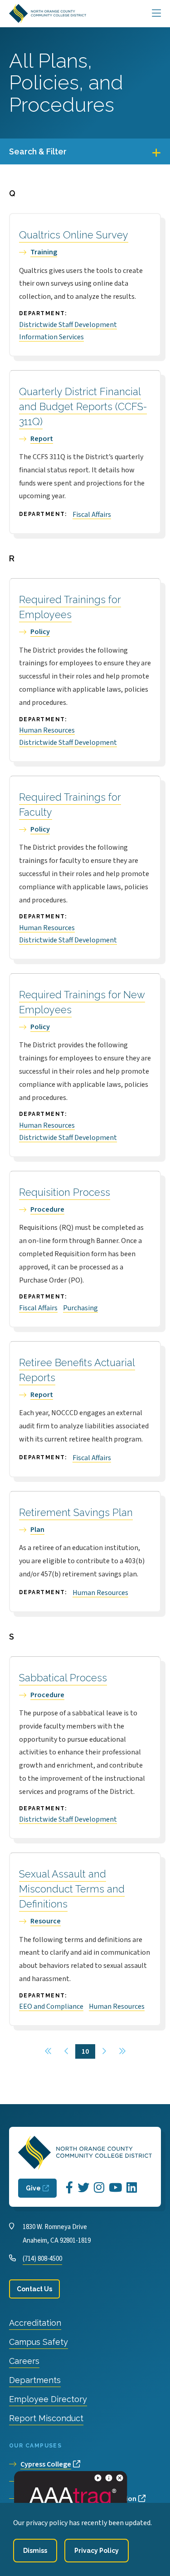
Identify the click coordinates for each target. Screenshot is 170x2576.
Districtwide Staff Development (68, 325)
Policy (40, 632)
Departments (35, 2380)
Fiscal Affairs (92, 515)
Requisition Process (65, 1192)
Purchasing (80, 1308)
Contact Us (34, 2289)
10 (88, 2051)
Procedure (47, 1209)
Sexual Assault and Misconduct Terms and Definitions (72, 1889)
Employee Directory (48, 2399)
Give (33, 2188)
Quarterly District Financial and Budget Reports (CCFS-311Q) (83, 406)
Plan (37, 1530)
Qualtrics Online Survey (74, 235)
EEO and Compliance (51, 2006)
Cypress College (46, 2464)
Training (44, 252)
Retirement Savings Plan (76, 1512)
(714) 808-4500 (42, 2259)
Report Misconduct (46, 2418)
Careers (24, 2361)
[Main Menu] (156, 14)
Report (42, 439)
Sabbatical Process (63, 1678)
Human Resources (47, 730)
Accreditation (35, 2323)
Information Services (51, 337)
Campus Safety (39, 2342)
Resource (46, 1921)
